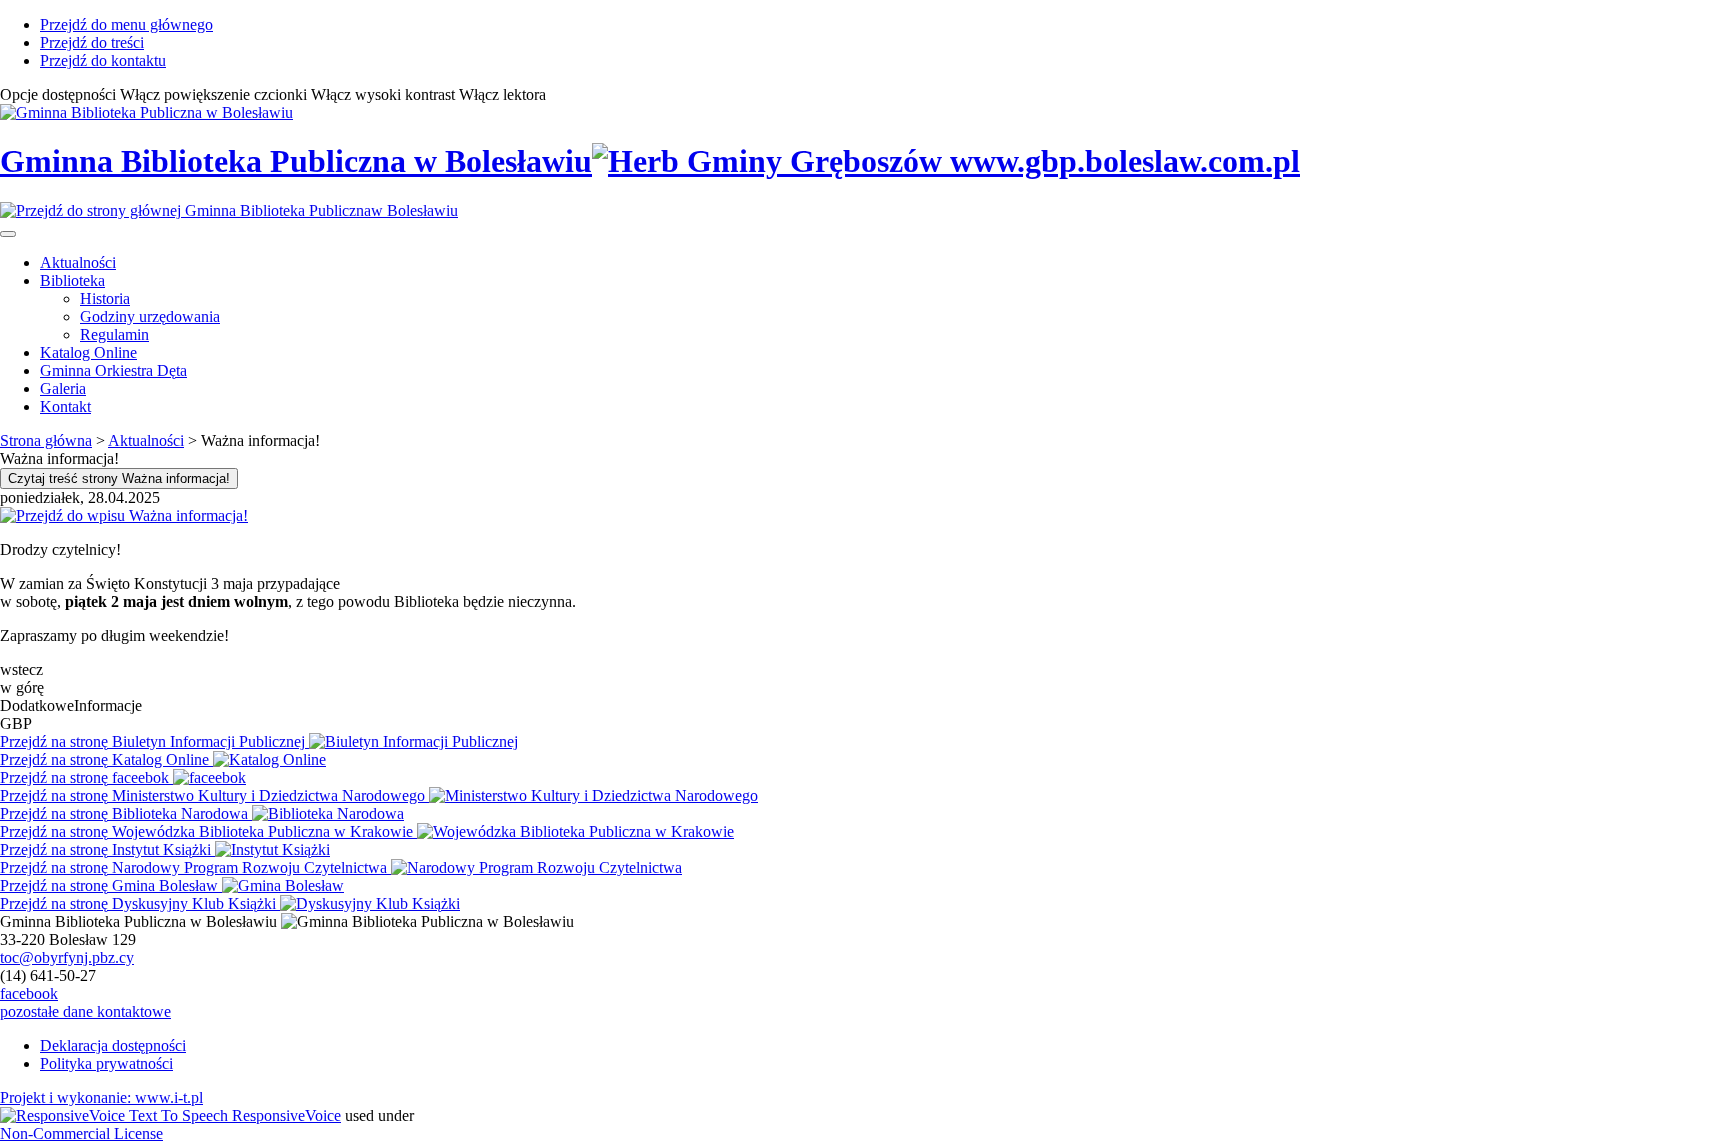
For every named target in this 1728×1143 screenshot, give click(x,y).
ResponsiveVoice (286, 1115)
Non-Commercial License (81, 1133)
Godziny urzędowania (150, 316)
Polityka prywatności (106, 1063)
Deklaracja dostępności (113, 1045)
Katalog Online (88, 352)
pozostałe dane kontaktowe (85, 1011)
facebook (29, 993)
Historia (105, 298)
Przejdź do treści (92, 42)
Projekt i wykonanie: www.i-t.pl (101, 1097)
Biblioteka (72, 280)
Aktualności (78, 262)
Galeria (63, 388)
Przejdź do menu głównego (126, 24)
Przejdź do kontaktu (103, 60)
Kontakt (65, 406)
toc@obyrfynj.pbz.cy (67, 957)
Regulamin (114, 334)
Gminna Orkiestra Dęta (113, 370)
